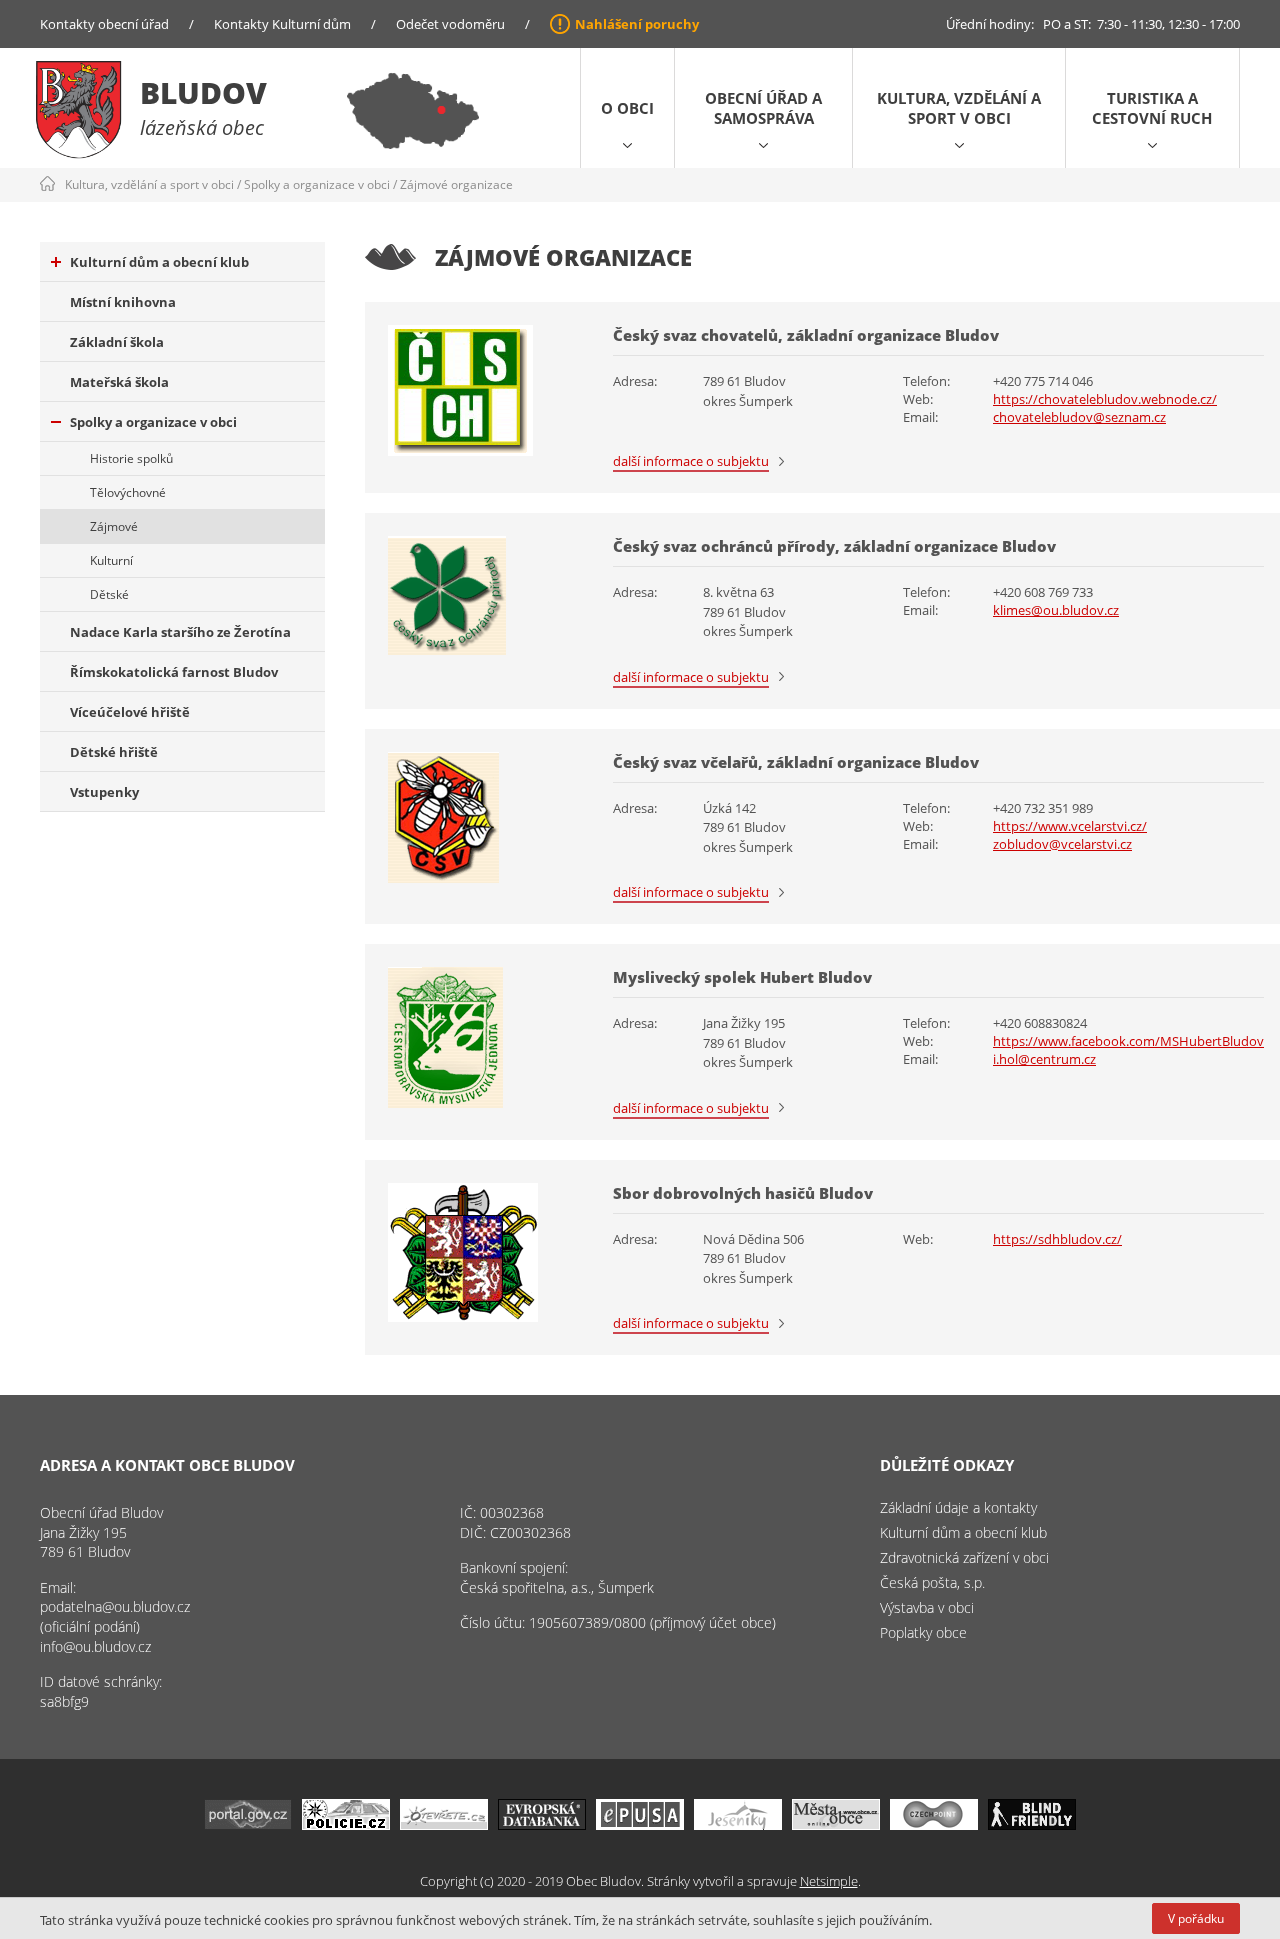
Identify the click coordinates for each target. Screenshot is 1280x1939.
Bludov (203, 92)
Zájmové (114, 526)
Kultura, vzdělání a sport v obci (959, 108)
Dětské (109, 594)
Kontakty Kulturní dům (282, 24)
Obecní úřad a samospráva (763, 108)
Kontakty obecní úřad (104, 24)
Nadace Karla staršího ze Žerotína (180, 632)
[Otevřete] (444, 1824)
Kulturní (111, 560)
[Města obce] (836, 1824)
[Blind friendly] (1032, 1824)
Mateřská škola (119, 382)
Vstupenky (104, 792)
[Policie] (346, 1824)
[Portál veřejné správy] (248, 1824)
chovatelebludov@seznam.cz (1079, 417)
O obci (627, 108)
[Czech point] (934, 1824)
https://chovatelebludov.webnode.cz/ (1105, 399)
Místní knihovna (123, 302)
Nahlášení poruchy (637, 24)
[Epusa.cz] (640, 1824)
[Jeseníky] (738, 1824)
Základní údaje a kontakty (958, 1507)
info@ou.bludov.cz (95, 1646)
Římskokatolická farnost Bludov (174, 672)
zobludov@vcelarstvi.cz (1062, 844)
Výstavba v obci (927, 1607)
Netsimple (829, 1881)
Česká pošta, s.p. (932, 1582)
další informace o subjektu (691, 461)
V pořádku (1196, 1918)
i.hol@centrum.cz (1044, 1059)
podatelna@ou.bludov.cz (115, 1606)
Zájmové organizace (456, 184)
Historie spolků (131, 458)
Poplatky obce (923, 1632)
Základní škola (117, 342)
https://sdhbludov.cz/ (1057, 1239)
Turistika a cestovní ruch (1152, 108)
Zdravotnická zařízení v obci (964, 1557)
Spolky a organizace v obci (317, 184)
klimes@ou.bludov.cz (1056, 610)
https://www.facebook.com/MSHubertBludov (1128, 1041)
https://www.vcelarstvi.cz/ (1070, 826)
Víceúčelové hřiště (130, 712)
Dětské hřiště (114, 752)
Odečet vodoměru (450, 24)
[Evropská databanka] (542, 1824)
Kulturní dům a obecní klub (159, 262)
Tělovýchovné (128, 492)
